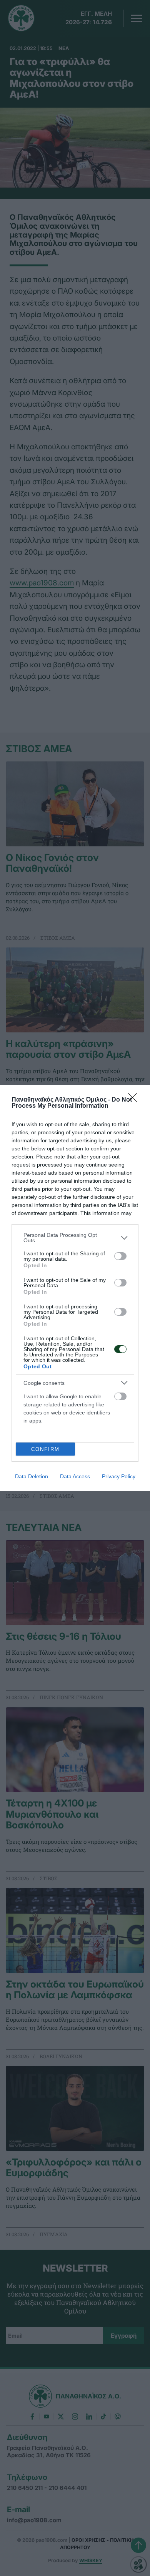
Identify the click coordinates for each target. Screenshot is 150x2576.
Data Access (75, 1476)
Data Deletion (32, 1476)
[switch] (120, 1256)
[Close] (135, 1100)
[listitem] (75, 1238)
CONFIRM (45, 1449)
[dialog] (75, 1288)
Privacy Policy (119, 1476)
